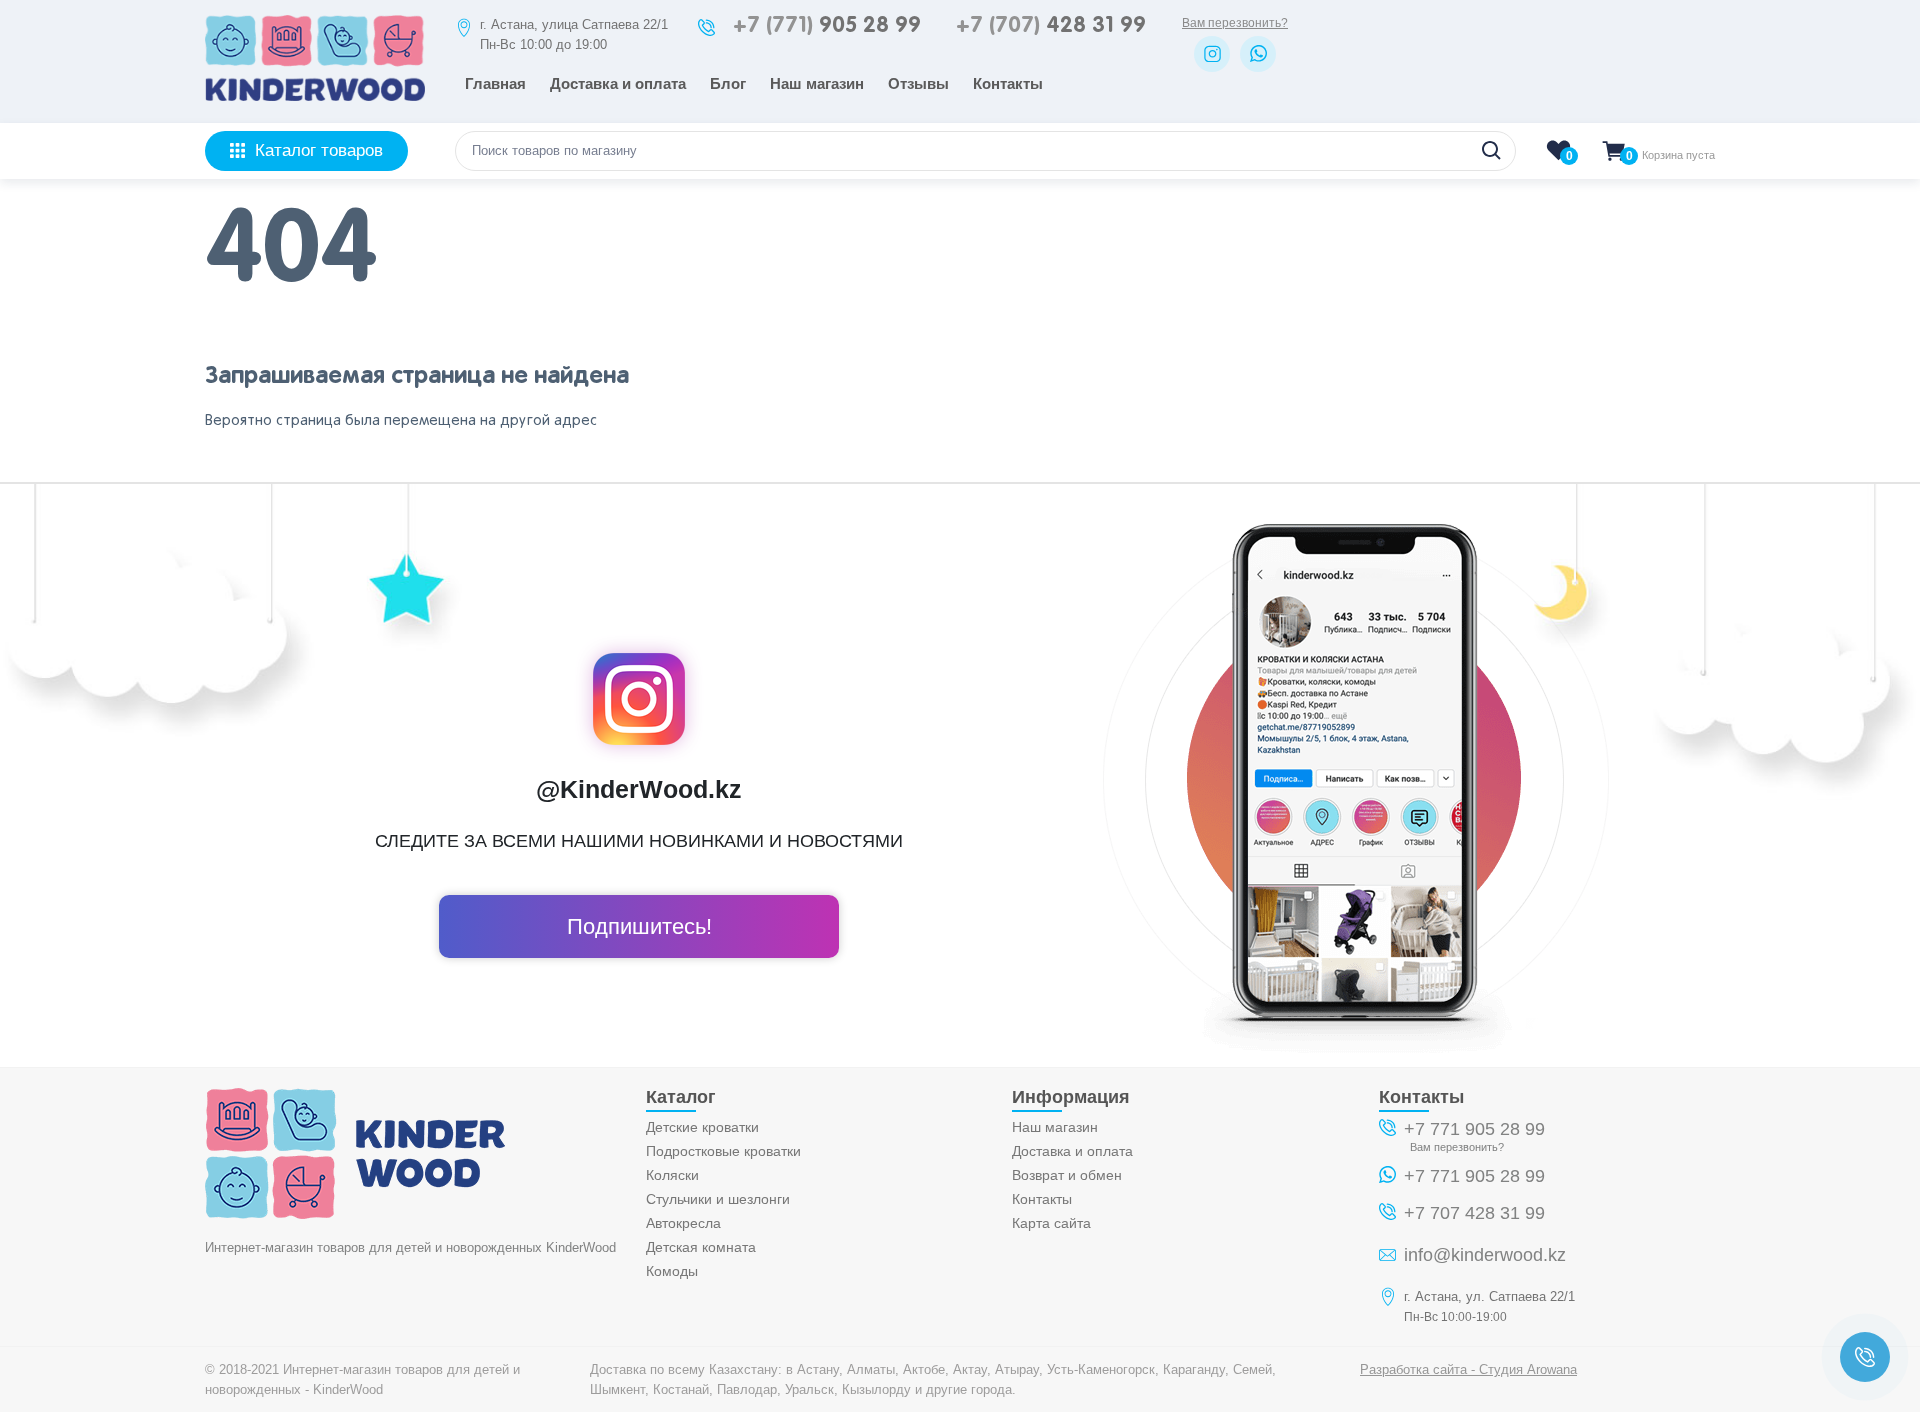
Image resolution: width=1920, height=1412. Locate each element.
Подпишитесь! (639, 926)
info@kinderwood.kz (1485, 1255)
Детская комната (701, 1247)
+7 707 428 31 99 (1474, 1213)
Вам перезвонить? (1235, 23)
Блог (728, 83)
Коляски (672, 1175)
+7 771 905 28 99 (1474, 1129)
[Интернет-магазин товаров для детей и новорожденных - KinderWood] (315, 95)
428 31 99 (1051, 26)
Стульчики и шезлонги (718, 1199)
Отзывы (918, 83)
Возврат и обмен (1067, 1175)
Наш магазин (817, 83)
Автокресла (683, 1223)
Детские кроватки (702, 1127)
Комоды (672, 1271)
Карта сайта (1051, 1223)
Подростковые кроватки (723, 1151)
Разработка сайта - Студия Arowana (1468, 1369)
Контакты (1008, 83)
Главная (495, 83)
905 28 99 (827, 26)
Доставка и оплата (618, 83)
